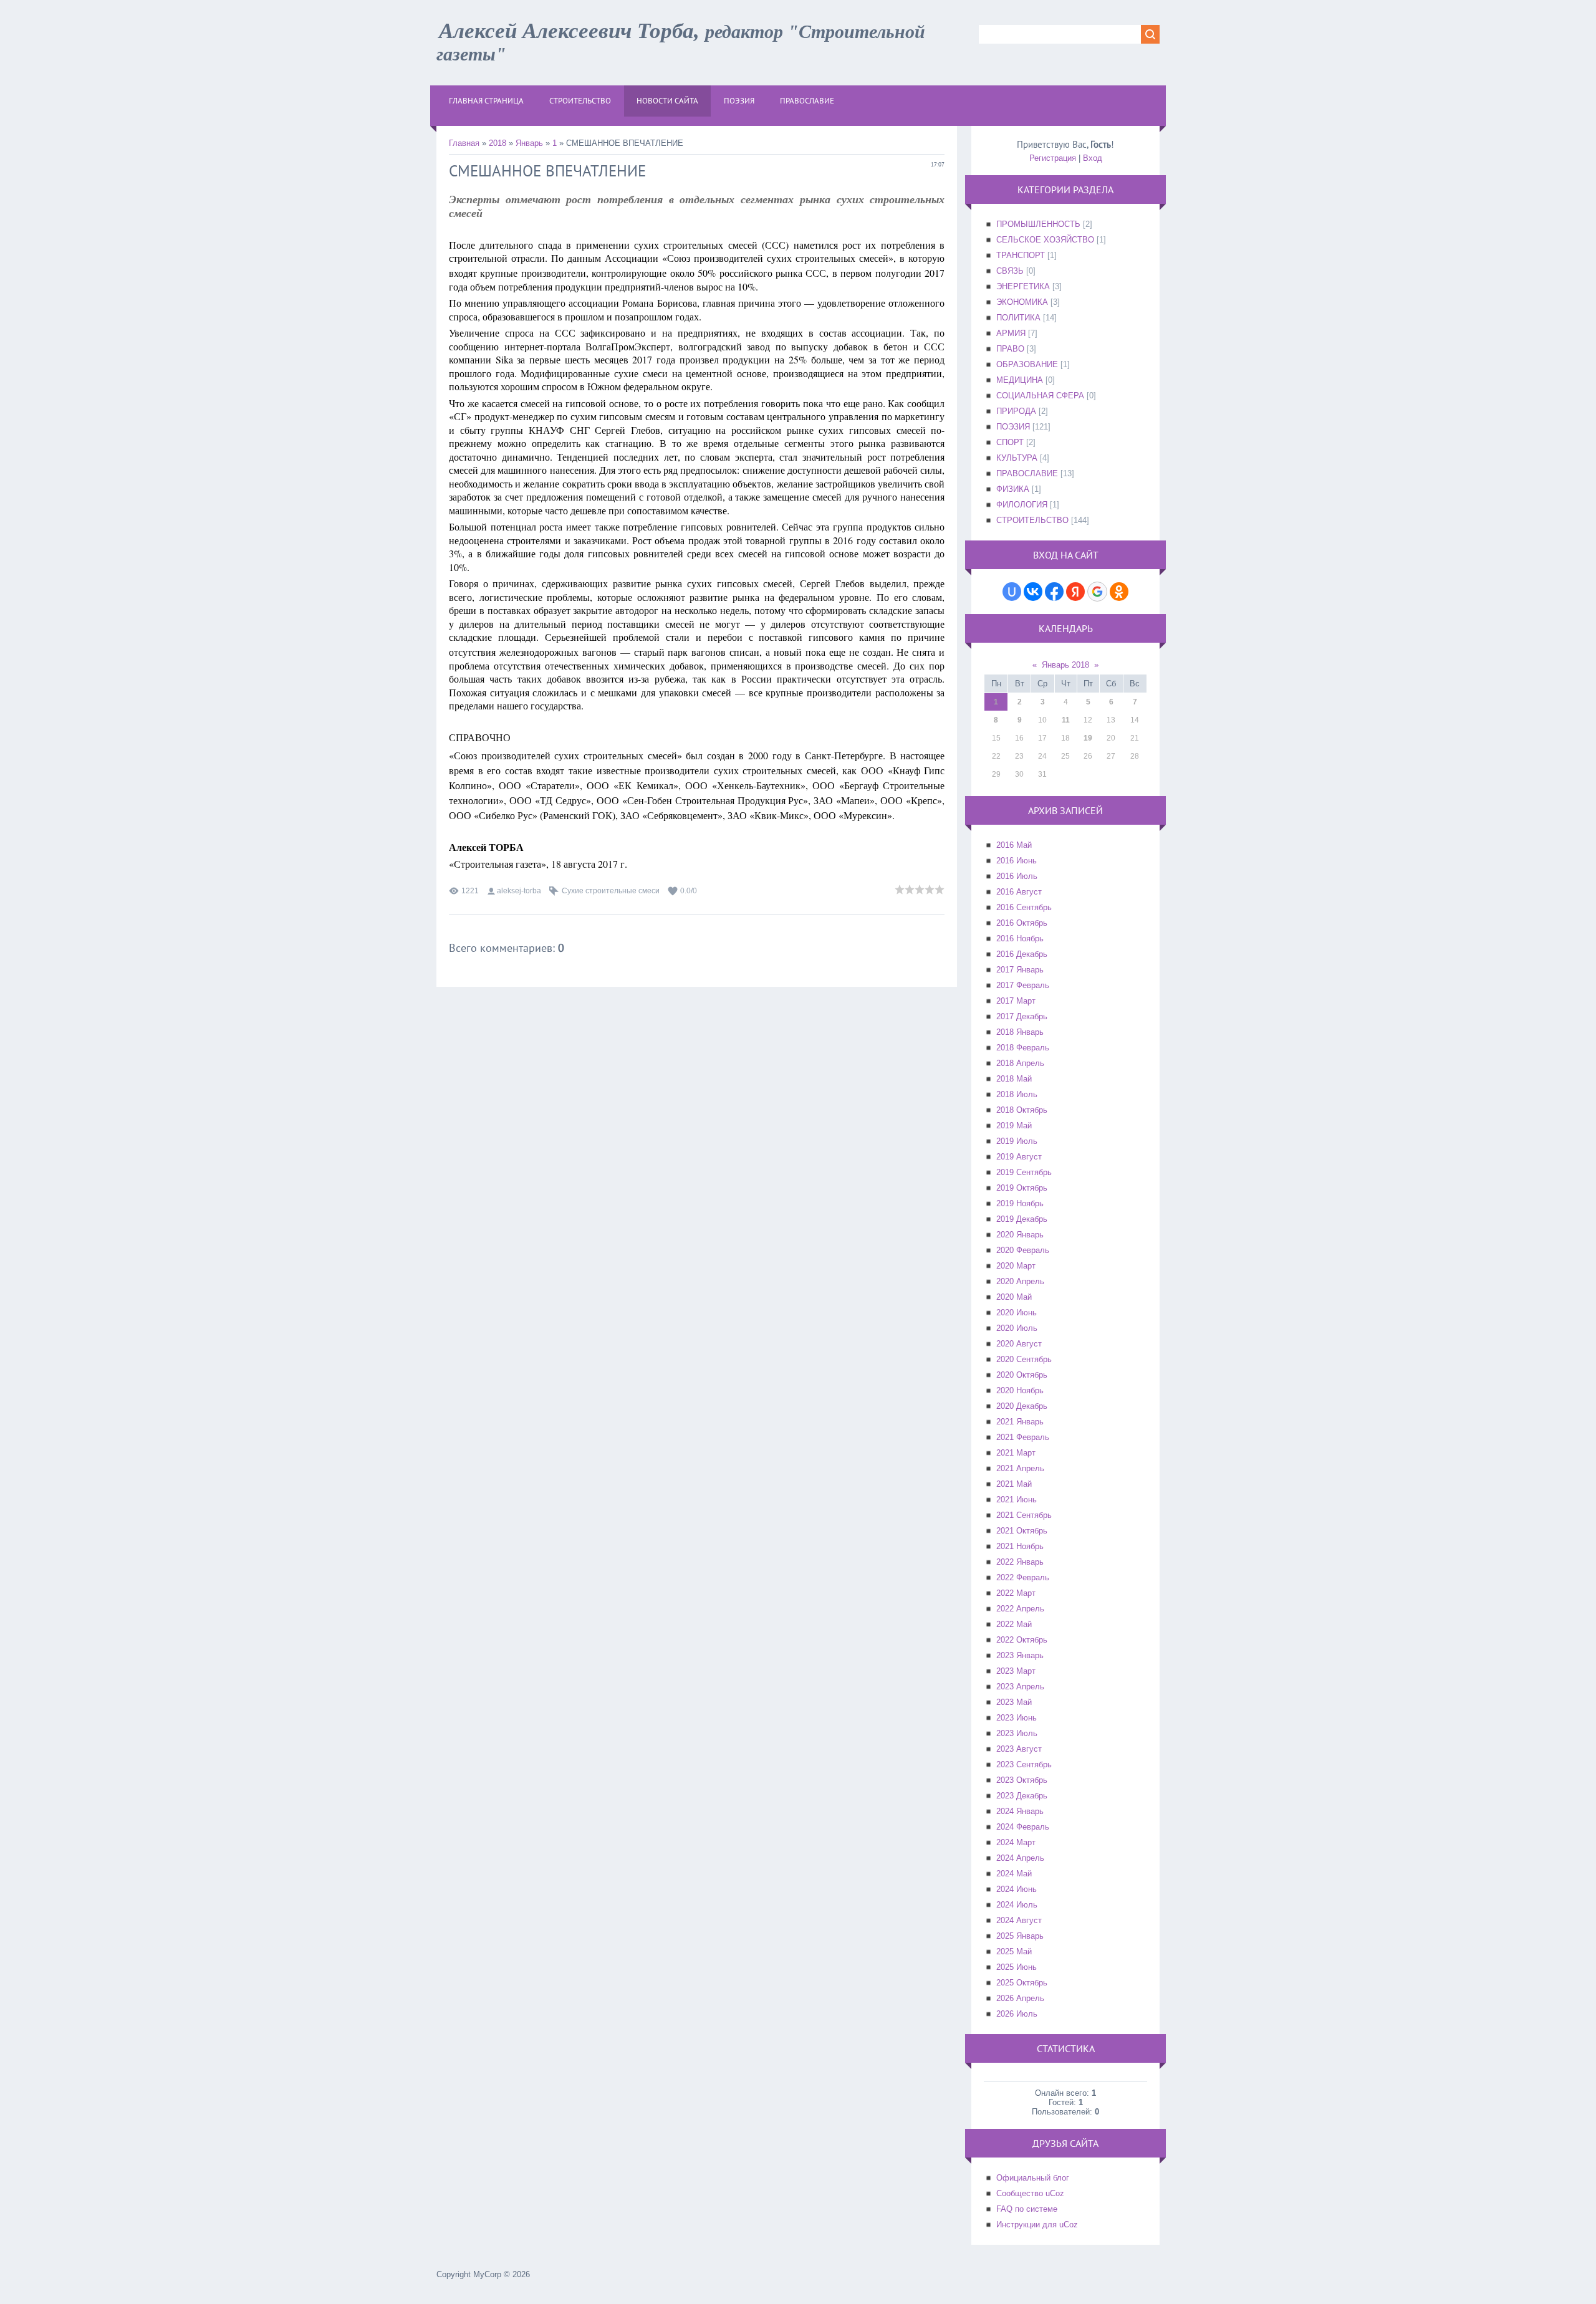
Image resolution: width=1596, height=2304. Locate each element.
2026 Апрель (1020, 1998)
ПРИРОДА (1016, 411)
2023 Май (1014, 1702)
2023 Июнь (1017, 1718)
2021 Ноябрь (1020, 1546)
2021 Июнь (1017, 1500)
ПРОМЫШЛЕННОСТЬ (1038, 224)
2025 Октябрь (1022, 1983)
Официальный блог (1033, 2178)
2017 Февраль (1023, 985)
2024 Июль (1017, 1905)
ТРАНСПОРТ (1021, 255)
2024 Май (1014, 1874)
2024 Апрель (1020, 1858)
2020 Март (1016, 1266)
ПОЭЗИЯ (1013, 427)
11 (1066, 720)
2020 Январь (1020, 1235)
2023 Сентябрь (1024, 1764)
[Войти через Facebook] (1054, 592)
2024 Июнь (1017, 1889)
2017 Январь (1020, 970)
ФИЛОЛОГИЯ (1022, 505)
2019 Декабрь (1022, 1219)
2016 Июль (1017, 876)
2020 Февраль (1023, 1250)
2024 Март (1016, 1842)
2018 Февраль (1023, 1048)
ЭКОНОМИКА (1022, 302)
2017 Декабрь (1022, 1016)
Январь (529, 143)
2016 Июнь (1017, 861)
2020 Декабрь (1022, 1406)
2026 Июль (1017, 2014)
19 (1088, 738)
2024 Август (1019, 1920)
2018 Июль (1017, 1094)
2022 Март (1016, 1593)
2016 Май (1014, 845)
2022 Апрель (1020, 1609)
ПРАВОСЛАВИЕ (1027, 473)
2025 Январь (1020, 1936)
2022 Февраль (1023, 1577)
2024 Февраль (1023, 1827)
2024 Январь (1020, 1811)
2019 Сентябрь (1024, 1172)
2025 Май (1014, 1951)
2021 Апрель (1020, 1468)
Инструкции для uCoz (1037, 2225)
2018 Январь (1020, 1032)
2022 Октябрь (1022, 1640)
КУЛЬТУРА (1017, 458)
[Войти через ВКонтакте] (1033, 592)
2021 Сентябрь (1024, 1515)
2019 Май (1014, 1126)
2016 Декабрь (1022, 954)
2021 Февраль (1023, 1437)
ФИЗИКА (1013, 489)
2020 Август (1019, 1344)
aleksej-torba (519, 891)
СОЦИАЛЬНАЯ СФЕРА (1040, 396)
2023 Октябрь (1022, 1780)
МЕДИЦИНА (1020, 380)
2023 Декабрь (1022, 1796)
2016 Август (1019, 892)
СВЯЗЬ (1010, 271)
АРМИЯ (1011, 333)
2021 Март (1016, 1453)
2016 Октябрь (1022, 923)
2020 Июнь (1017, 1313)
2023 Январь (1020, 1655)
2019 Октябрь (1022, 1188)
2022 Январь (1020, 1562)
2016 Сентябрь (1024, 907)
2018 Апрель (1020, 1063)
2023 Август (1019, 1749)
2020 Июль (1017, 1328)
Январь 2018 (1065, 665)
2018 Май (1014, 1079)
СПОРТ (1010, 442)
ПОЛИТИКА (1018, 318)
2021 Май (1014, 1484)
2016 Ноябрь (1020, 938)
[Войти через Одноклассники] (1119, 592)
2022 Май (1014, 1624)
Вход (1093, 158)
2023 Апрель (1020, 1687)
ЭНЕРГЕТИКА (1023, 286)
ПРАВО (1010, 349)
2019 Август (1019, 1157)
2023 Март (1016, 1671)
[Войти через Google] (1097, 592)
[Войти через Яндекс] (1075, 592)
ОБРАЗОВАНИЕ (1027, 364)
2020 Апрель (1020, 1281)
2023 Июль (1017, 1733)
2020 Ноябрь (1020, 1390)
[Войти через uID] (1012, 592)
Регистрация (1053, 158)
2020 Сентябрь (1024, 1359)
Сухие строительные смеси (611, 891)
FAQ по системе (1027, 2209)
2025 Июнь (1017, 1967)
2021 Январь (1020, 1422)
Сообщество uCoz (1030, 2193)
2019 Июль (1017, 1141)
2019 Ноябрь (1020, 1203)
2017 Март (1016, 1001)
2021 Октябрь (1022, 1531)
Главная (464, 143)
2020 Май (1014, 1297)
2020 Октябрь (1022, 1375)
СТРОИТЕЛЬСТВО (1032, 520)
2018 (498, 143)
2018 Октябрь (1022, 1110)
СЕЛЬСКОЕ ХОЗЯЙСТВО (1045, 240)
